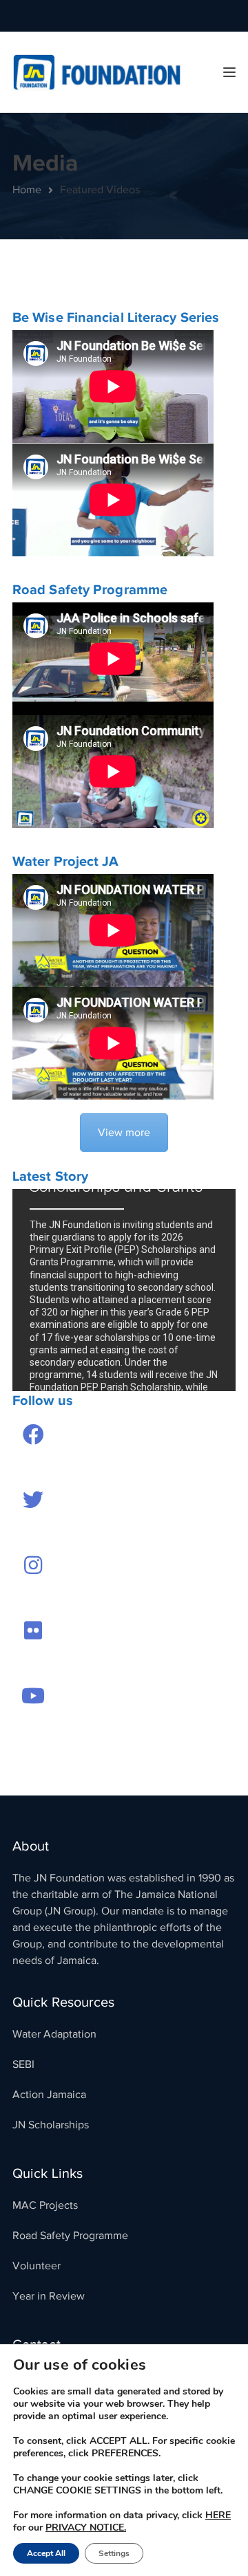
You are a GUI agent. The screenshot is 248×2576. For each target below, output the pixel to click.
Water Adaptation (54, 2034)
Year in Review (49, 2296)
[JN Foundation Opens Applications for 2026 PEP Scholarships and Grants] (124, 1290)
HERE (218, 2515)
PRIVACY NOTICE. (86, 2528)
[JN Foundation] (99, 72)
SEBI (23, 2064)
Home (27, 190)
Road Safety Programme (70, 2236)
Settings (114, 2553)
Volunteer (37, 2266)
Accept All (46, 2553)
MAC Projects (45, 2205)
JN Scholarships (51, 2125)
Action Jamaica (49, 2095)
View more (124, 1133)
